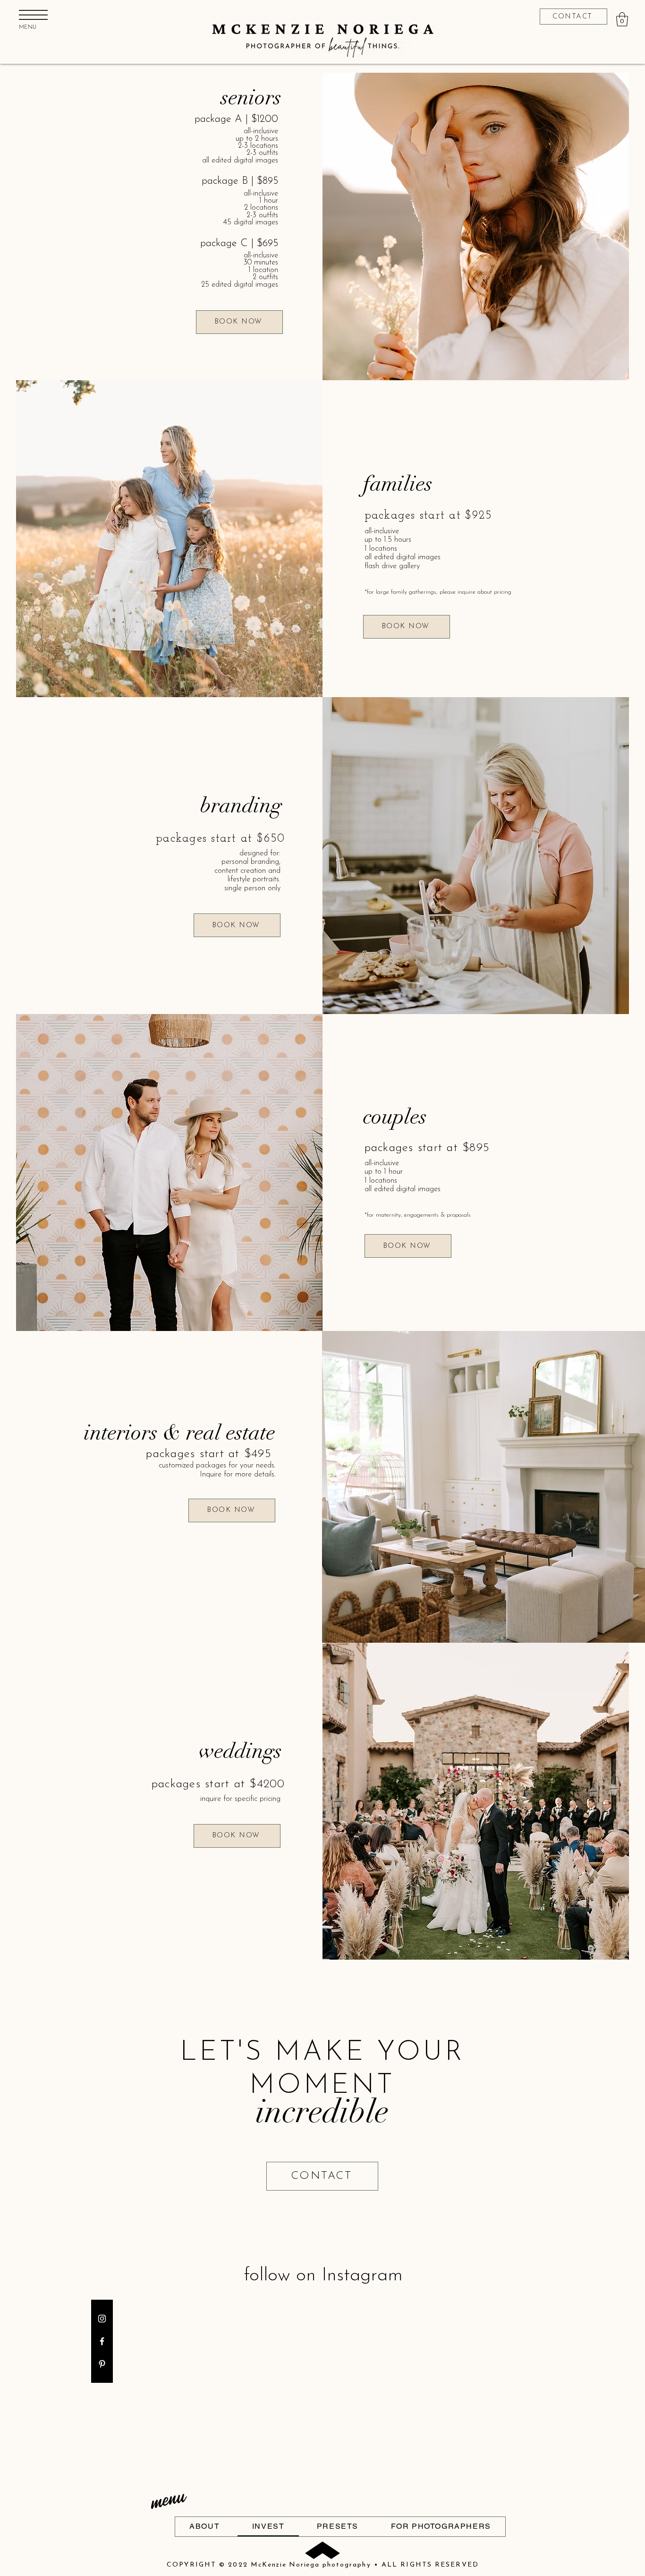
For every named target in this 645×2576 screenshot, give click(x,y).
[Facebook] (102, 2341)
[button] (33, 15)
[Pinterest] (102, 2364)
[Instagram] (102, 2319)
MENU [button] (28, 27)
